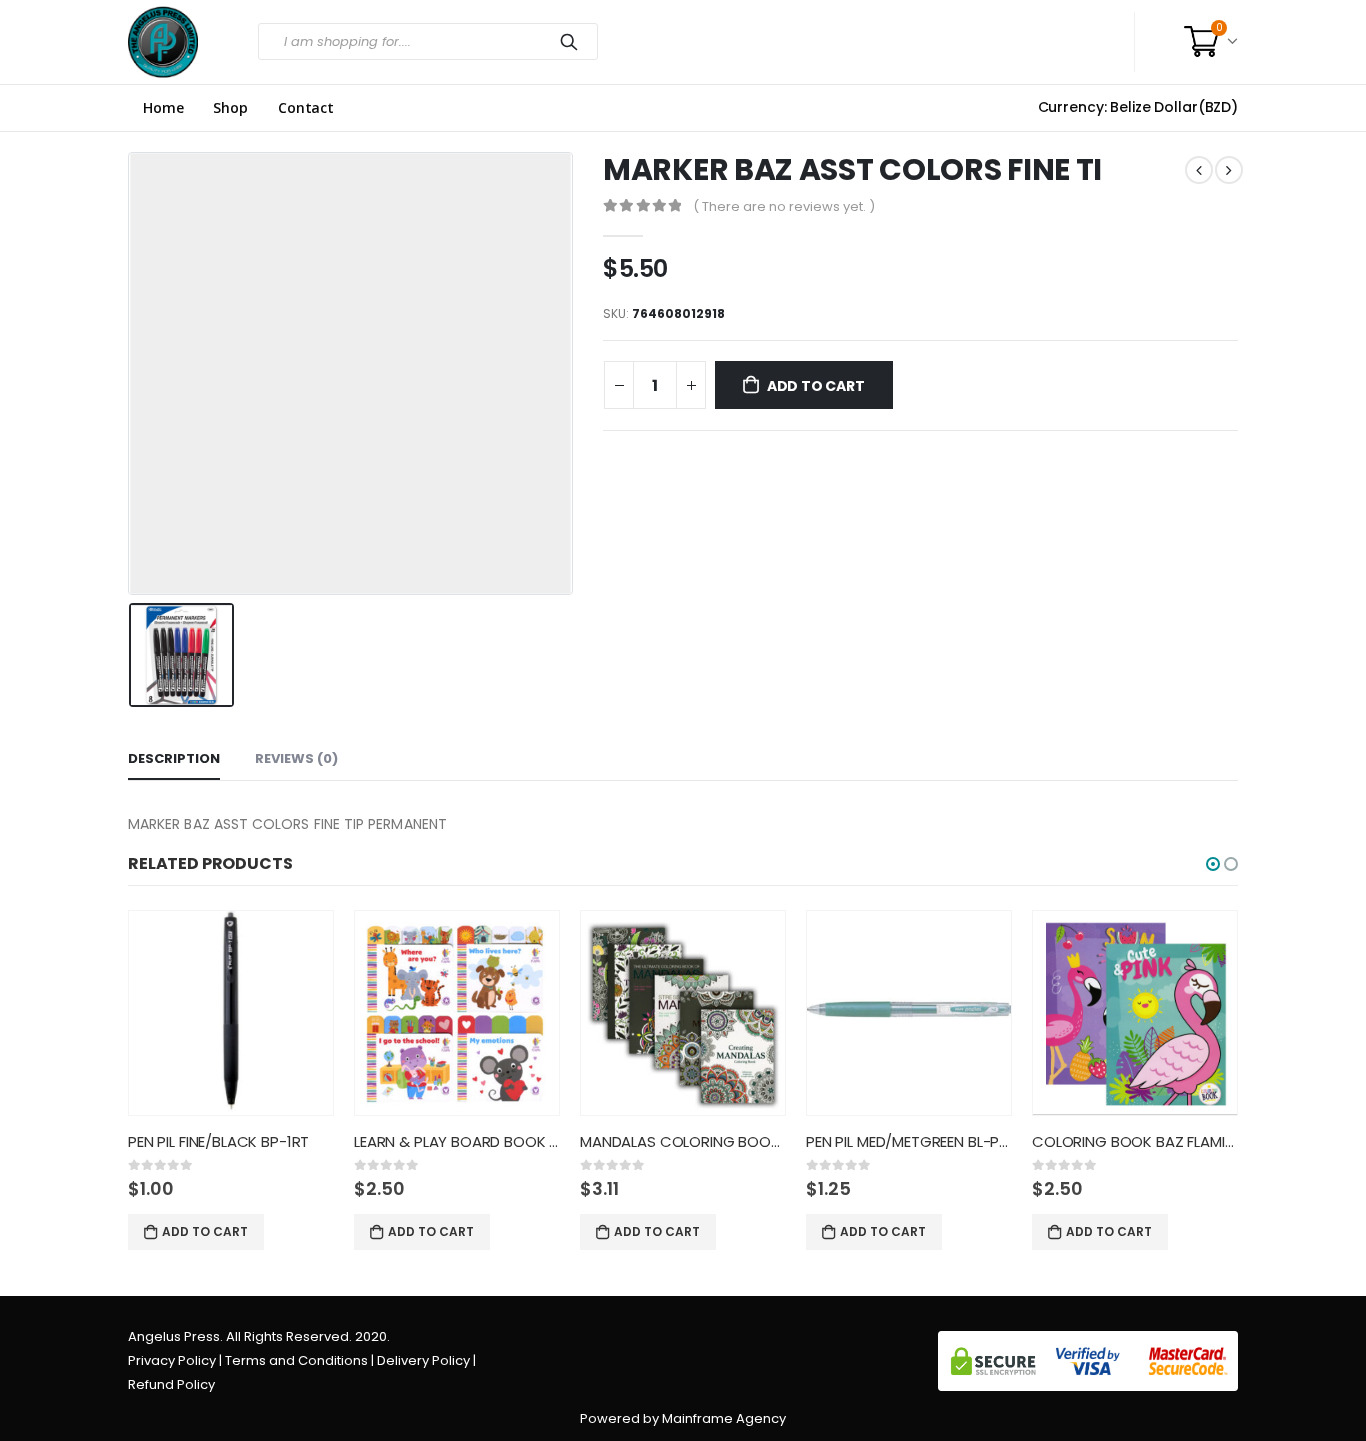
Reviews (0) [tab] (296, 758)
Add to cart (816, 386)
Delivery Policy (423, 1360)
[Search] (573, 41)
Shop (230, 108)
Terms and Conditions (296, 1360)
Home (163, 108)
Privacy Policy (172, 1360)
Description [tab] (174, 758)
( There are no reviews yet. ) (784, 206)
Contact (306, 108)
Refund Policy (171, 1384)
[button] (1213, 864)
